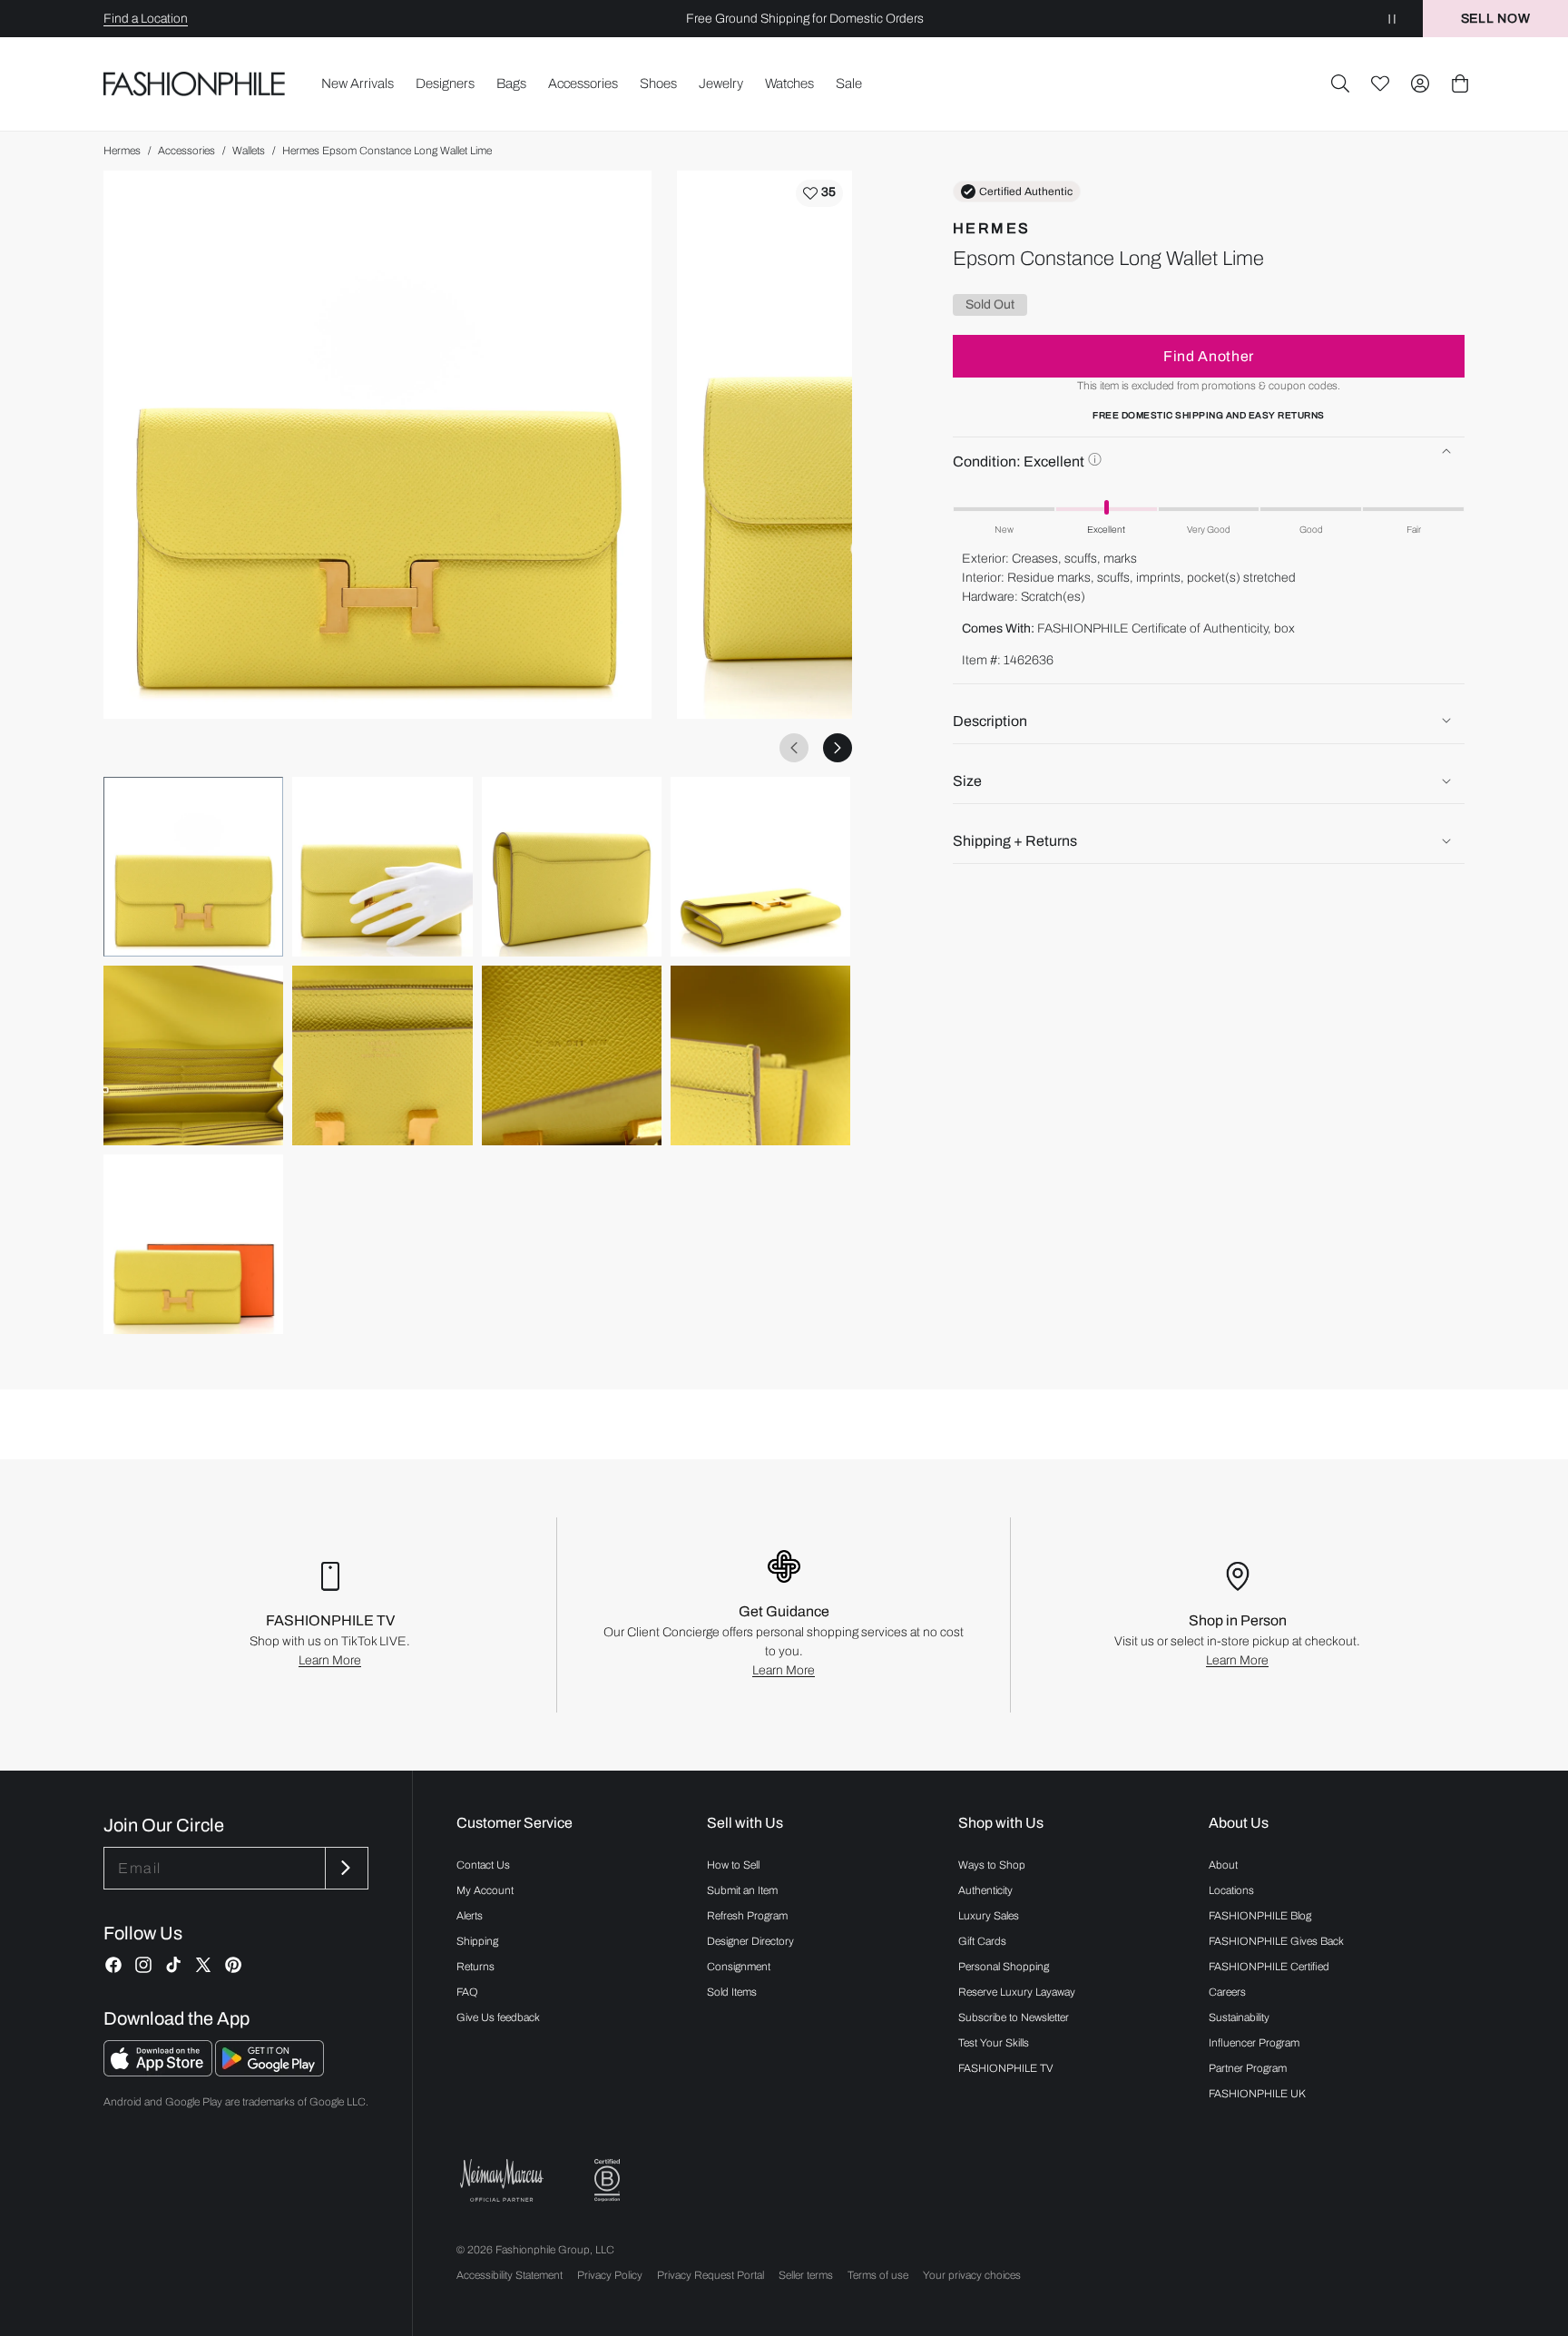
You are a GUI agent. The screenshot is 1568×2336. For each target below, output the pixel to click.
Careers (1227, 1992)
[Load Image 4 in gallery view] (760, 867)
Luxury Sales (989, 1916)
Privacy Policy (610, 2275)
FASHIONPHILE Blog (1260, 1916)
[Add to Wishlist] (819, 193)
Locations (1231, 1890)
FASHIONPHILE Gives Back (1276, 1941)
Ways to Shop (992, 1865)
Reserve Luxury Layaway (1017, 1992)
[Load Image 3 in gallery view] (572, 867)
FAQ (467, 1992)
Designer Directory (750, 1941)
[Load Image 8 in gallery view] (760, 1055)
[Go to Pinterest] (233, 1965)
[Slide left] (794, 748)
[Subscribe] (345, 1868)
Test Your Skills (994, 2043)
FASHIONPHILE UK (1257, 2094)
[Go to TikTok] (173, 1965)
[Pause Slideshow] (1392, 19)
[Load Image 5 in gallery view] (193, 1055)
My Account (485, 1890)
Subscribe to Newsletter (1014, 2017)
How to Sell (733, 1865)
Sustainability (1239, 2017)
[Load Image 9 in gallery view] (193, 1244)
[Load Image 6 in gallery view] (382, 1055)
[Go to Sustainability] (607, 2180)
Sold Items (732, 1992)
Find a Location (146, 19)
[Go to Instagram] (143, 1965)
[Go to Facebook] (113, 1965)
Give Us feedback (498, 2017)
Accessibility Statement (510, 2275)
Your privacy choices (972, 2275)
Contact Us (483, 1865)
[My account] (1420, 83)
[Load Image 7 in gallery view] (572, 1055)
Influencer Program (1254, 2043)
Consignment (739, 1967)
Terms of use (878, 2275)
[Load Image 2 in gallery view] (382, 867)
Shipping (477, 1941)
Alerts (470, 1916)
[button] (1340, 83)
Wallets (249, 151)
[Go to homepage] (195, 84)
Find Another (1209, 355)
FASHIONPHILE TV (1006, 2068)
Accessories (186, 151)
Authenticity (985, 1890)
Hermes (122, 151)
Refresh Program (747, 1916)
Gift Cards (982, 1941)
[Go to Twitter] (203, 1965)
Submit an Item (742, 1890)
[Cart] (1460, 83)
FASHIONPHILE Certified (1269, 1967)
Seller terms (806, 2275)
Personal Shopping (1004, 1967)
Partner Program (1248, 2068)
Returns (475, 1967)
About (1223, 1865)
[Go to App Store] (159, 2071)
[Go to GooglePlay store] (269, 2071)
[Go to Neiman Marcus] (502, 2180)
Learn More (330, 1660)
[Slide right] (838, 748)
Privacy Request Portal (710, 2275)
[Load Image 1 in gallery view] (193, 867)
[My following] (1380, 83)
